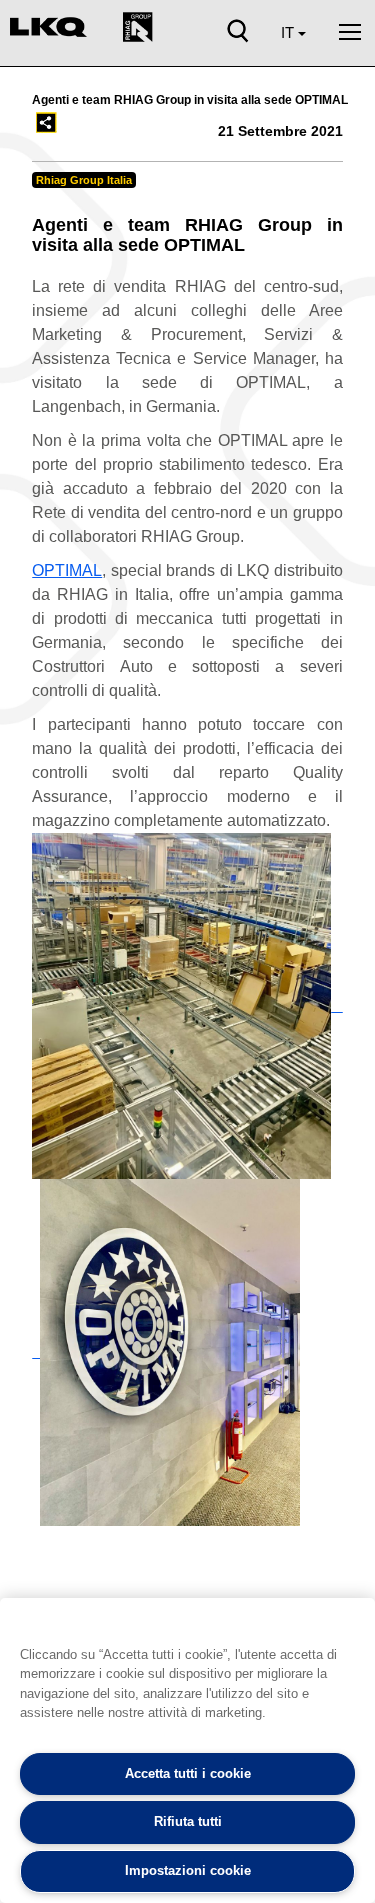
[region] (187, 1750)
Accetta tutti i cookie (188, 1773)
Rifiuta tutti (188, 1821)
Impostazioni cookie (188, 1870)
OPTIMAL (67, 570)
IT (289, 32)
